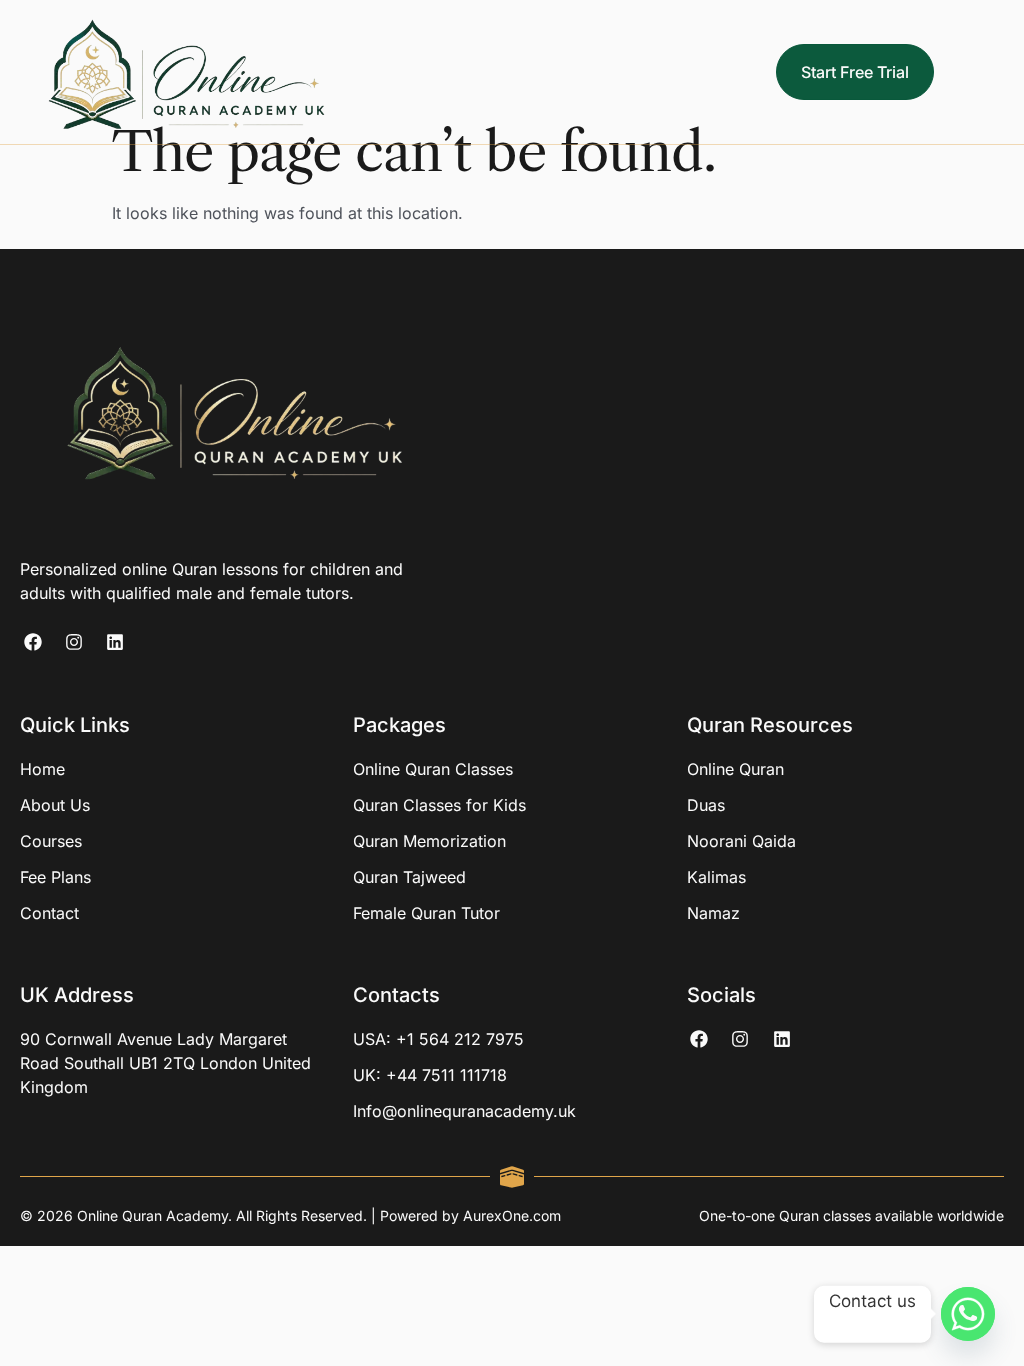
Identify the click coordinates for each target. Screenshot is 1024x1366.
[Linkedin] (114, 641)
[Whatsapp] (968, 1314)
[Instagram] (73, 641)
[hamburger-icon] (994, 72)
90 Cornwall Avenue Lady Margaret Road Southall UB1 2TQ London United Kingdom (165, 1063)
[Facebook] (32, 641)
